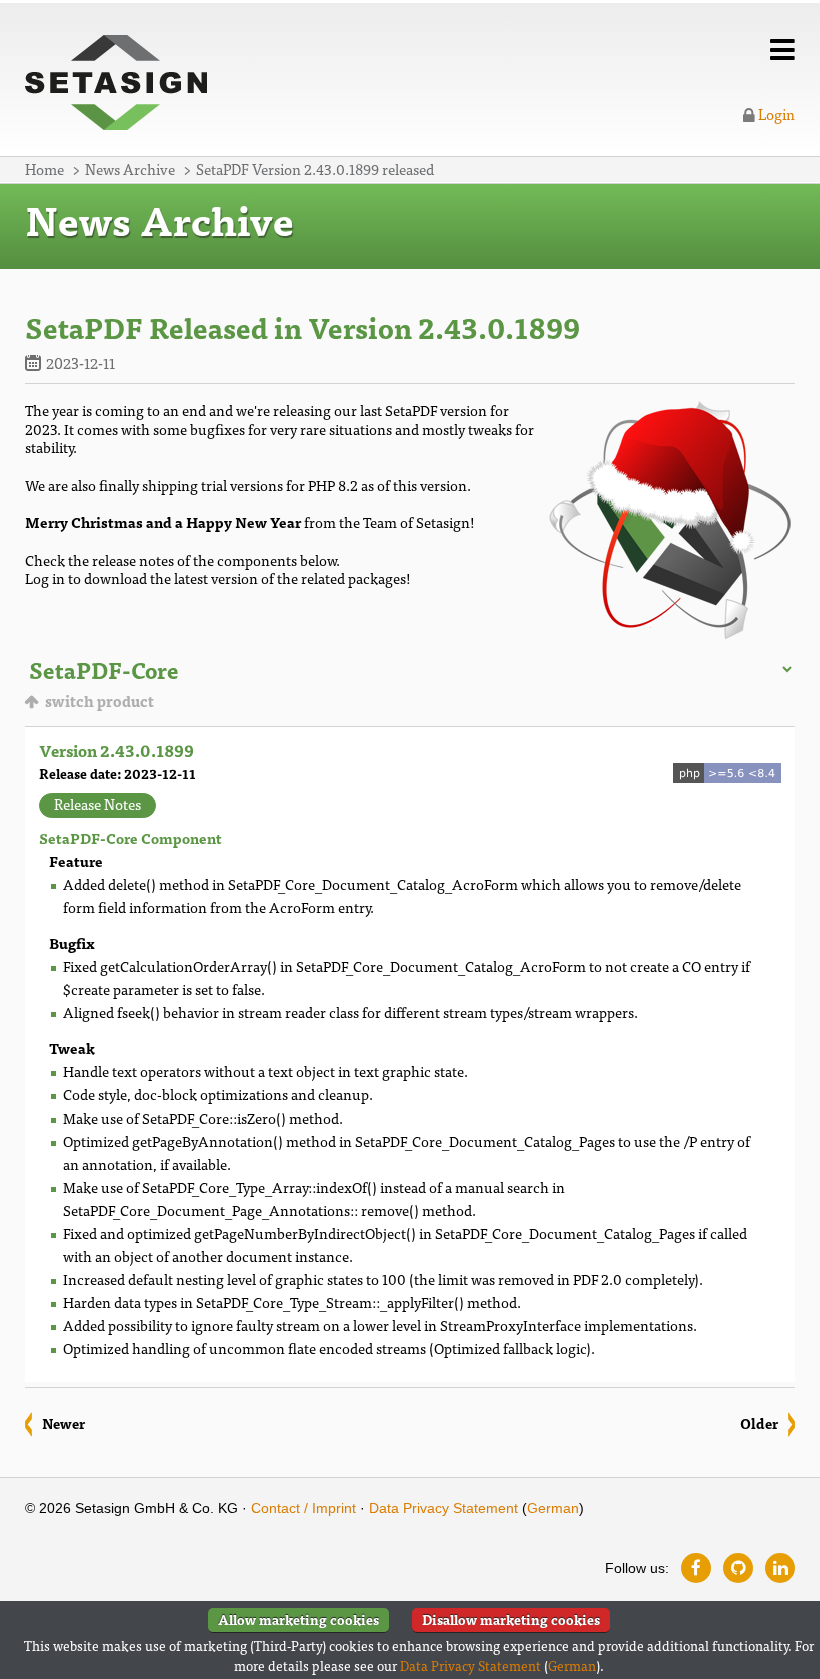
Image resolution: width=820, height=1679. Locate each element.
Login (775, 113)
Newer (63, 1423)
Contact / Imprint (303, 1508)
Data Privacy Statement (443, 1508)
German (553, 1508)
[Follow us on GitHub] (738, 1568)
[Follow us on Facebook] (696, 1568)
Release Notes (97, 804)
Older (759, 1423)
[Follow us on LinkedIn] (780, 1568)
